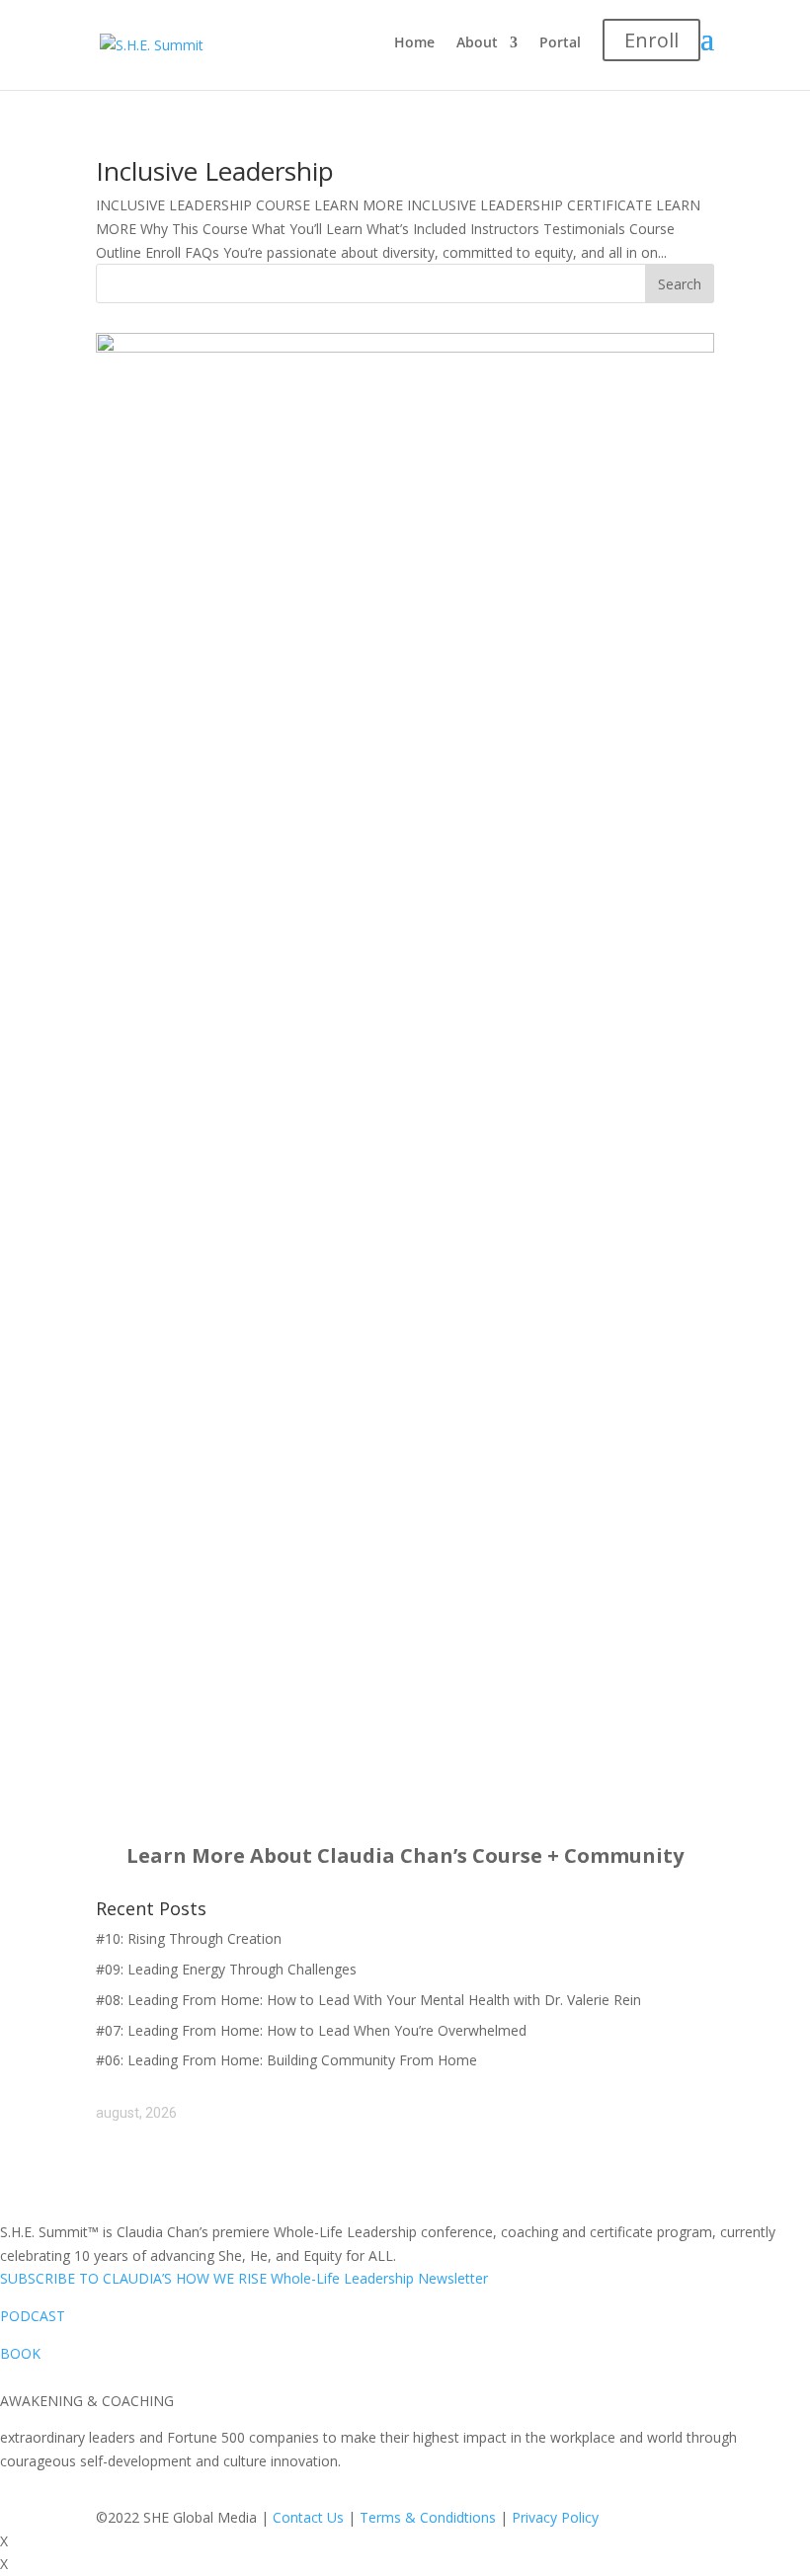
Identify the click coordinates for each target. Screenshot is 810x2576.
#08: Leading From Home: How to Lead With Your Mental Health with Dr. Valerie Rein (368, 2000)
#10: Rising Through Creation (189, 1938)
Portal (560, 43)
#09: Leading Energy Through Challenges (226, 1969)
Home (414, 43)
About (477, 43)
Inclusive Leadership (215, 171)
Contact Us (308, 2517)
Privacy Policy (555, 2517)
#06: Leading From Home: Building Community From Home (286, 2060)
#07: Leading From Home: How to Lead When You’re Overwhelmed (311, 2030)
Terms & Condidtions (428, 2517)
